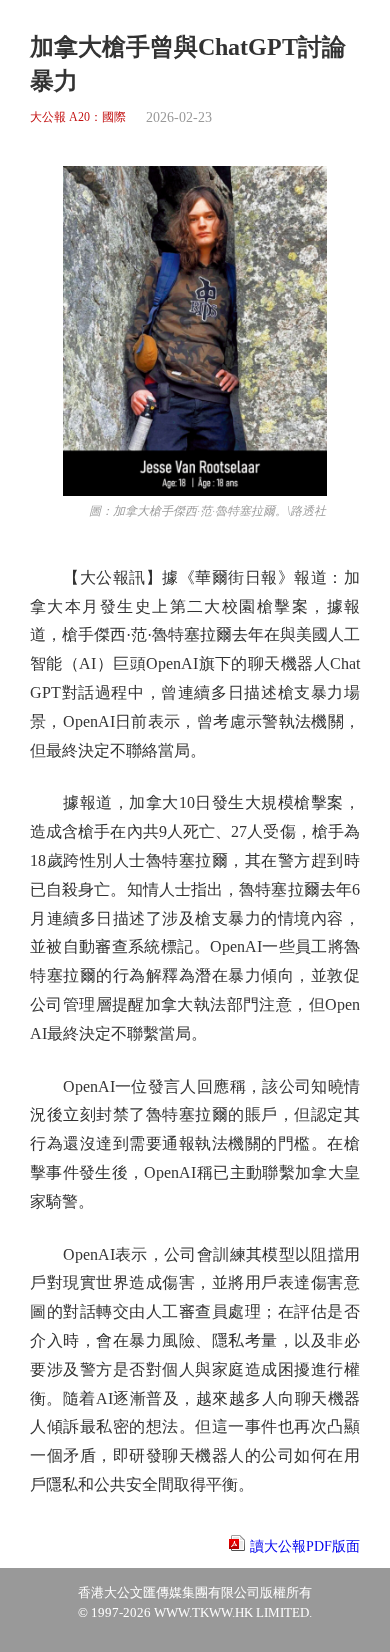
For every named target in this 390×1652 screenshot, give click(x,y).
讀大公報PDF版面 (305, 1546)
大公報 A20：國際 (78, 117)
